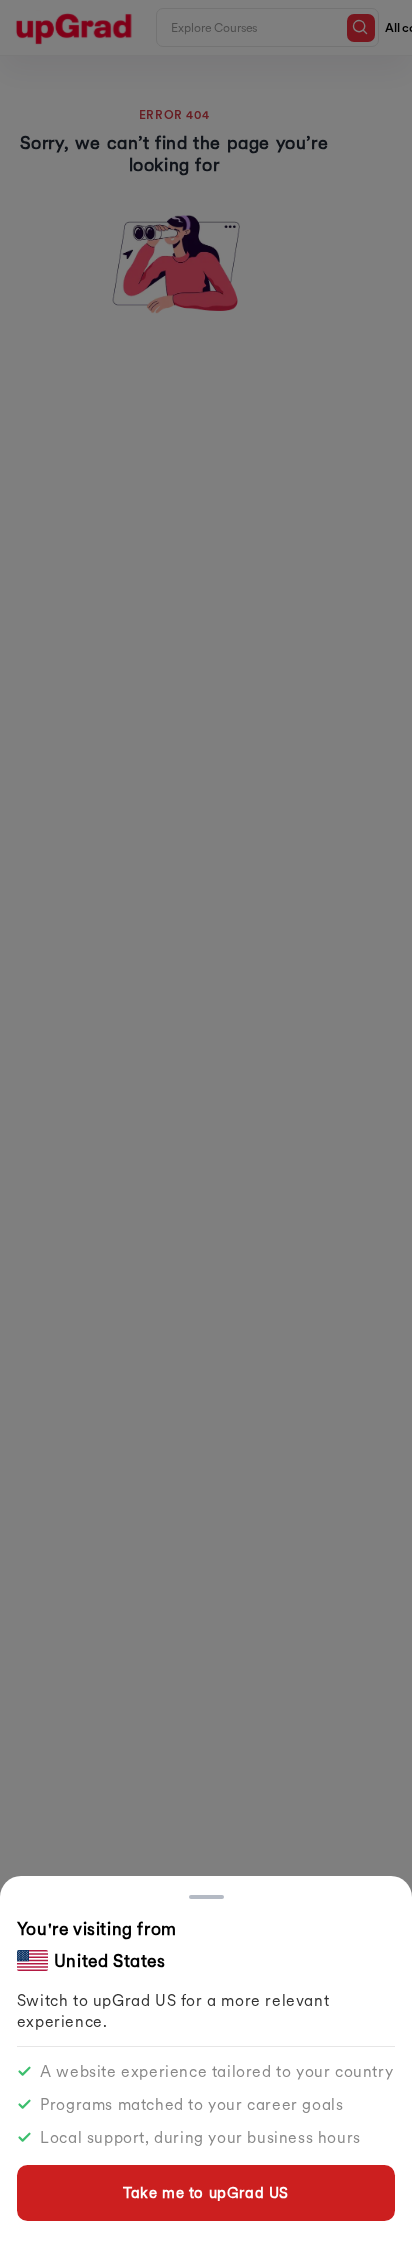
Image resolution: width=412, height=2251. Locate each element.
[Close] (206, 1897)
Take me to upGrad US (206, 2192)
